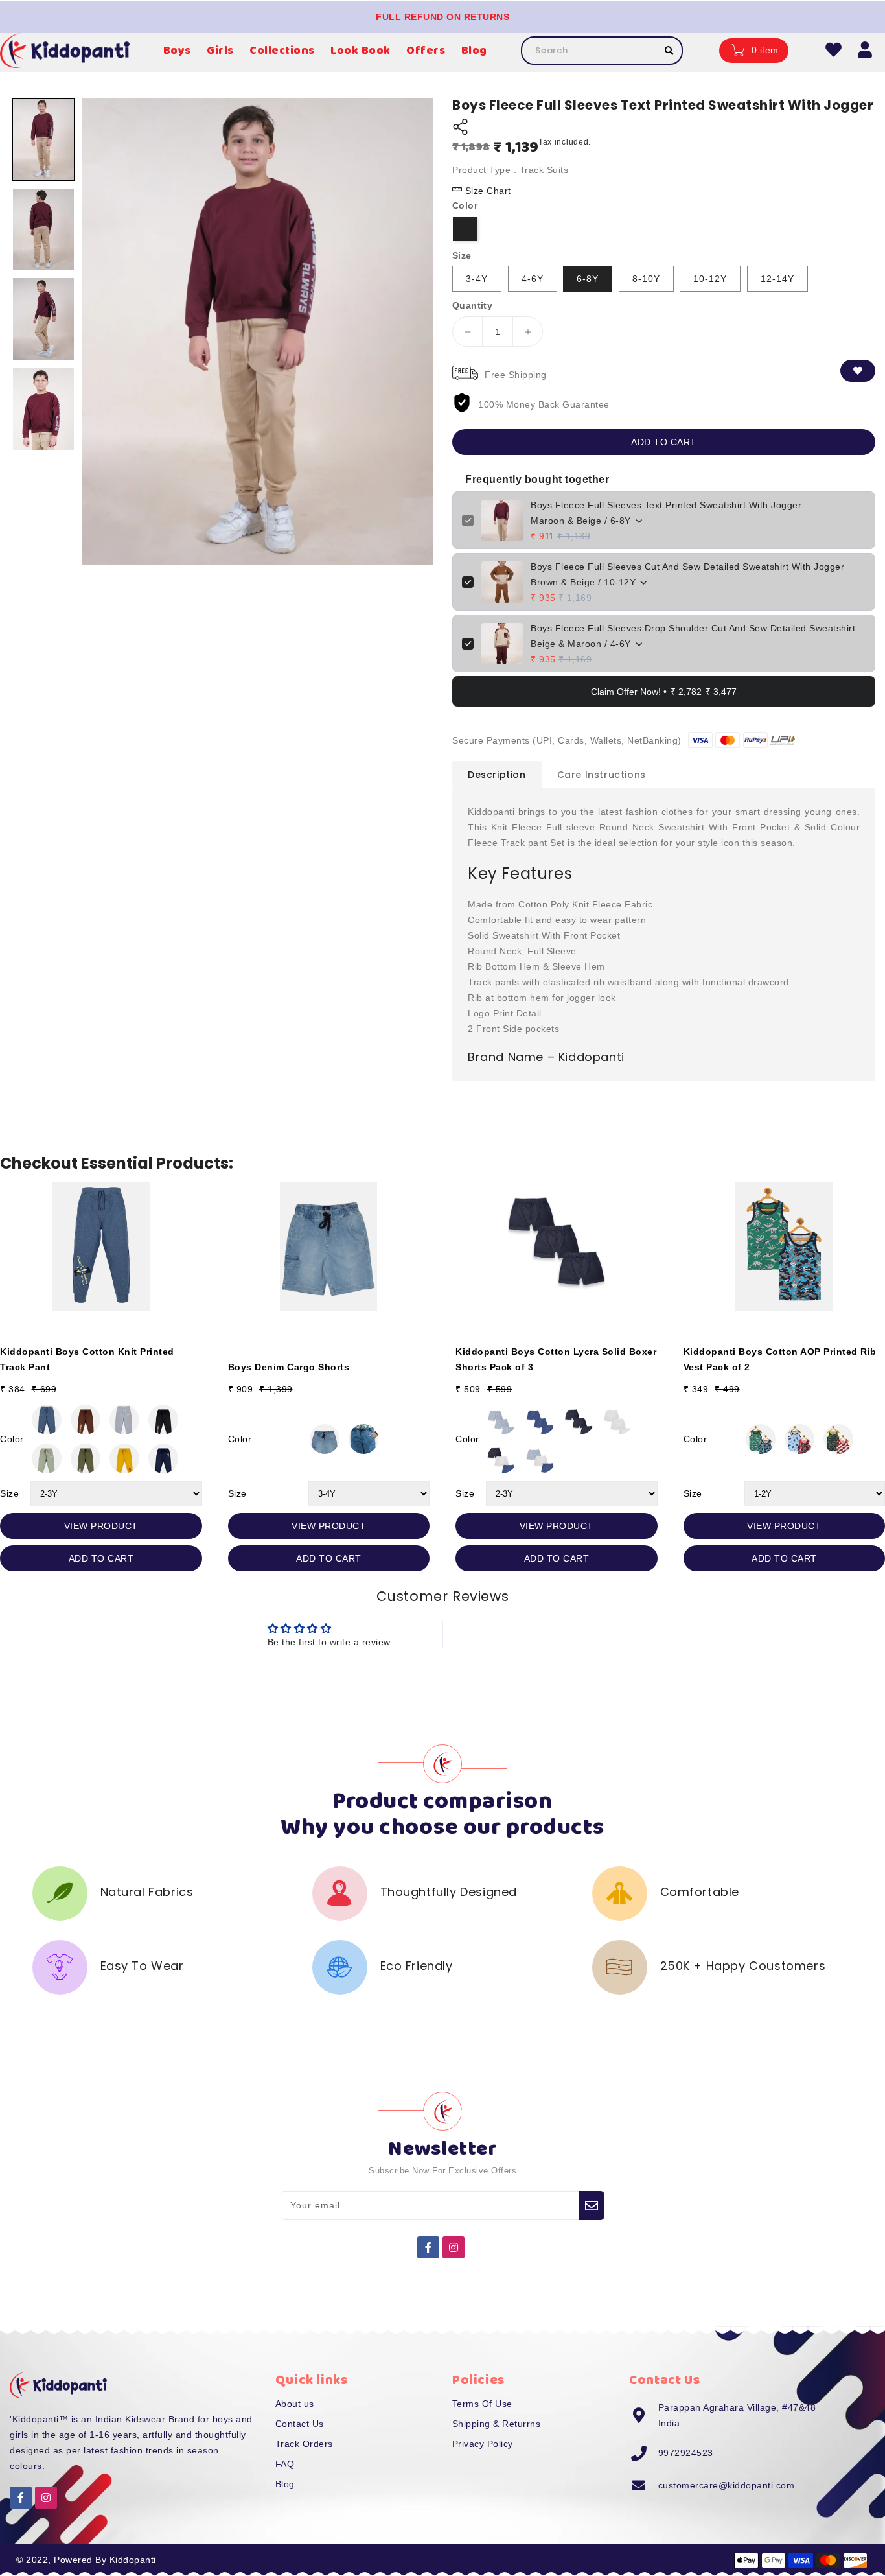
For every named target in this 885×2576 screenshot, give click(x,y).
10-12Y (710, 279)
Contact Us (300, 2424)
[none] (43, 139)
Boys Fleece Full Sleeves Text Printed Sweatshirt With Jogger (666, 505)
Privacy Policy (483, 2444)
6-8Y (588, 279)
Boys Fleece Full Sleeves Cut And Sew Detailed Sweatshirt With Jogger (687, 567)
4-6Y (533, 279)
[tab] (497, 775)
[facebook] (428, 2247)
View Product (101, 1526)
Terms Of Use (482, 2404)
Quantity (472, 305)
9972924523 (686, 2453)
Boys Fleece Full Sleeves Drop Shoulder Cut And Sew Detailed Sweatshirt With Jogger (698, 628)
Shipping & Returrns (497, 2424)
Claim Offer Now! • (664, 692)
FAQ (285, 2464)
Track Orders (304, 2444)
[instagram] (454, 2247)
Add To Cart (101, 1558)
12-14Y (777, 279)
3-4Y (477, 279)
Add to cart (664, 442)
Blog (285, 2484)
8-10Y (646, 279)
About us (295, 2404)
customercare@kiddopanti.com (727, 2485)
